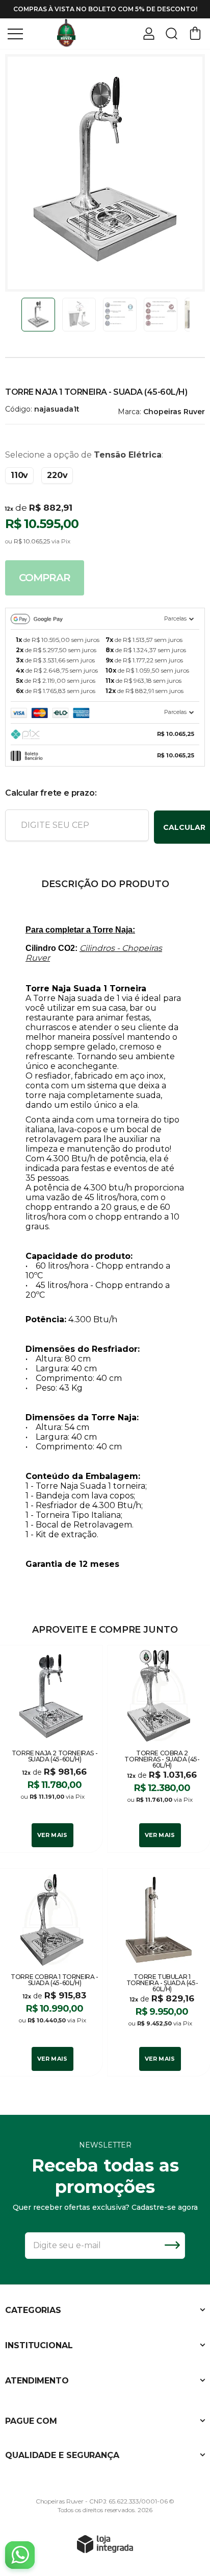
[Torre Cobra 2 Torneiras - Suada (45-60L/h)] (159, 1749)
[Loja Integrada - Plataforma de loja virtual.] (105, 2544)
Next (193, 315)
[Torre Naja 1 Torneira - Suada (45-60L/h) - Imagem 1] (38, 315)
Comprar (45, 578)
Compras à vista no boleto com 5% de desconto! (105, 9)
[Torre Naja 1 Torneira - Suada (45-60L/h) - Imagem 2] (79, 315)
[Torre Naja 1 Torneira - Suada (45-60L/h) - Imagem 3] (120, 315)
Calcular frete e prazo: (51, 793)
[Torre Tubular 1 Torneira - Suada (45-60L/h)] (159, 1972)
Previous (17, 315)
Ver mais (52, 1835)
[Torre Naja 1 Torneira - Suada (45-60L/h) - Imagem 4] (161, 315)
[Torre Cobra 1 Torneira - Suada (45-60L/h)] (51, 1972)
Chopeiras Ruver (174, 412)
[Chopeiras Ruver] (66, 33)
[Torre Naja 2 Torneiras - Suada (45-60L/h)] (51, 1749)
